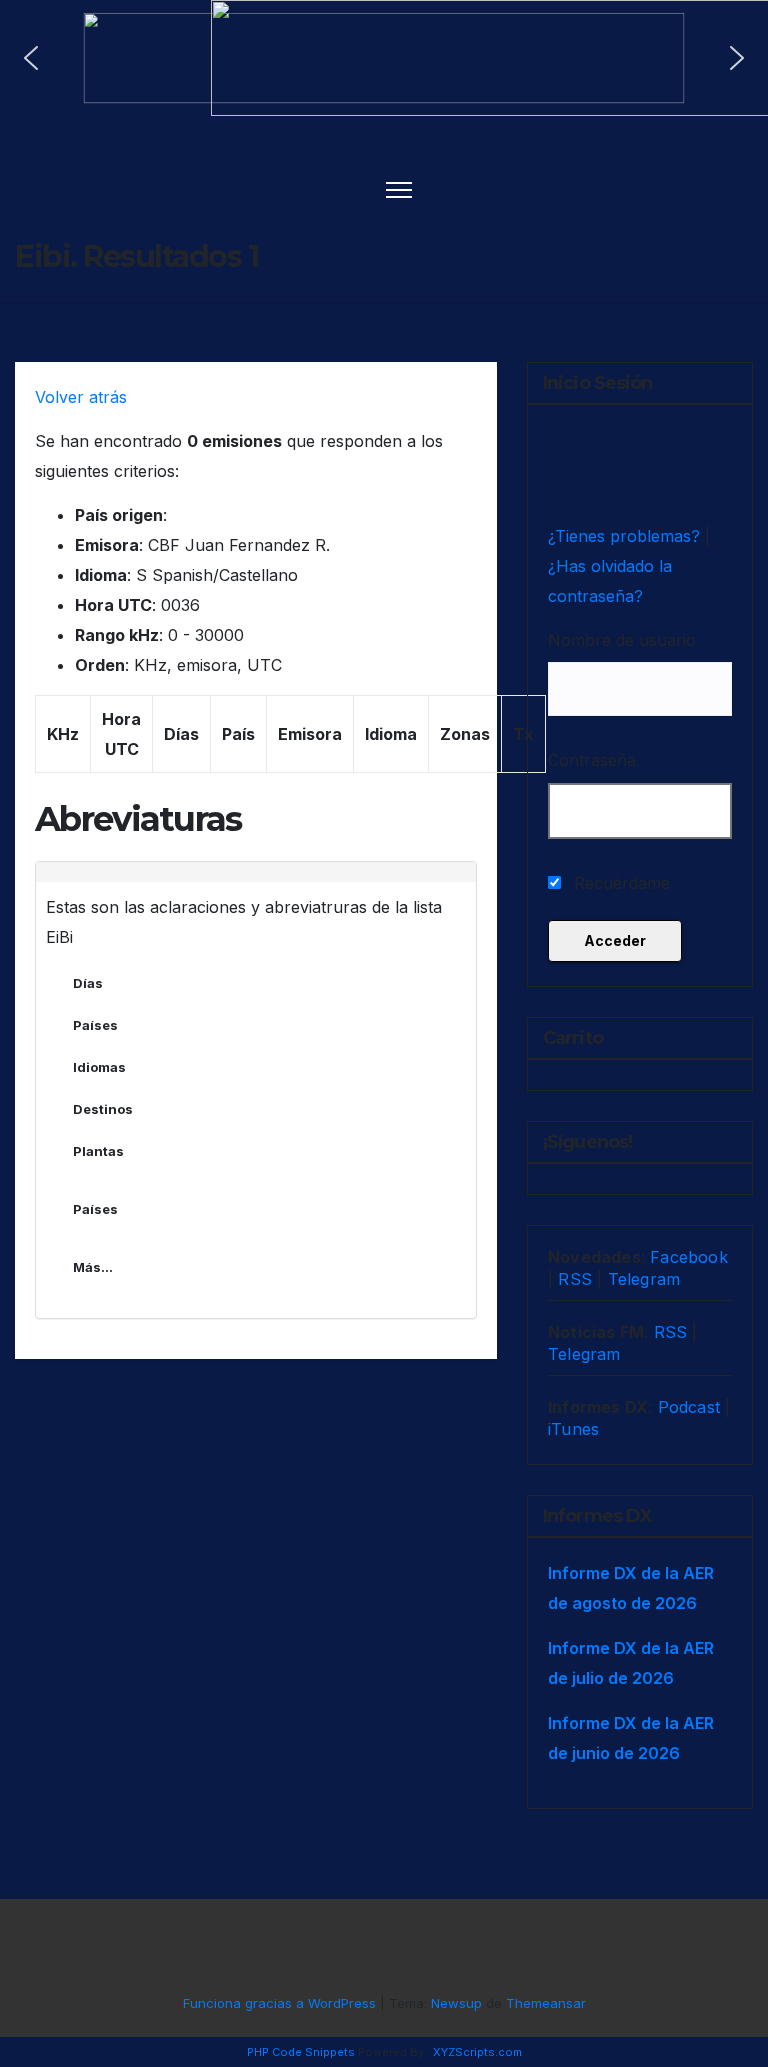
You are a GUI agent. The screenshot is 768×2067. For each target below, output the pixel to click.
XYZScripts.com (477, 2052)
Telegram (644, 1279)
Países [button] (95, 1025)
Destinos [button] (103, 1109)
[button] (31, 58)
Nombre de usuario (622, 640)
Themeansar (546, 2003)
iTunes (573, 1429)
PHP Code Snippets (301, 2052)
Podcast (689, 1407)
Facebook (689, 1257)
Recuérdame (619, 883)
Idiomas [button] (99, 1067)
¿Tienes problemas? (626, 536)
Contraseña (592, 760)
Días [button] (88, 983)
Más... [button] (93, 1267)
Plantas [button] (98, 1151)
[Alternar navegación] (399, 189)
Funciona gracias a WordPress (281, 2003)
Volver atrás (81, 397)
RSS (575, 1279)
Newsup (456, 2003)
